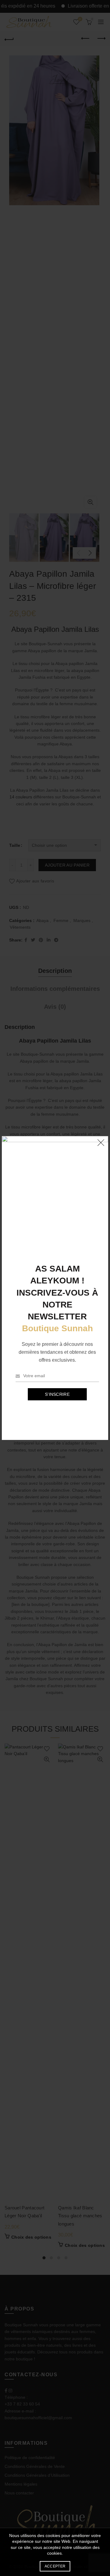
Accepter (55, 2566)
